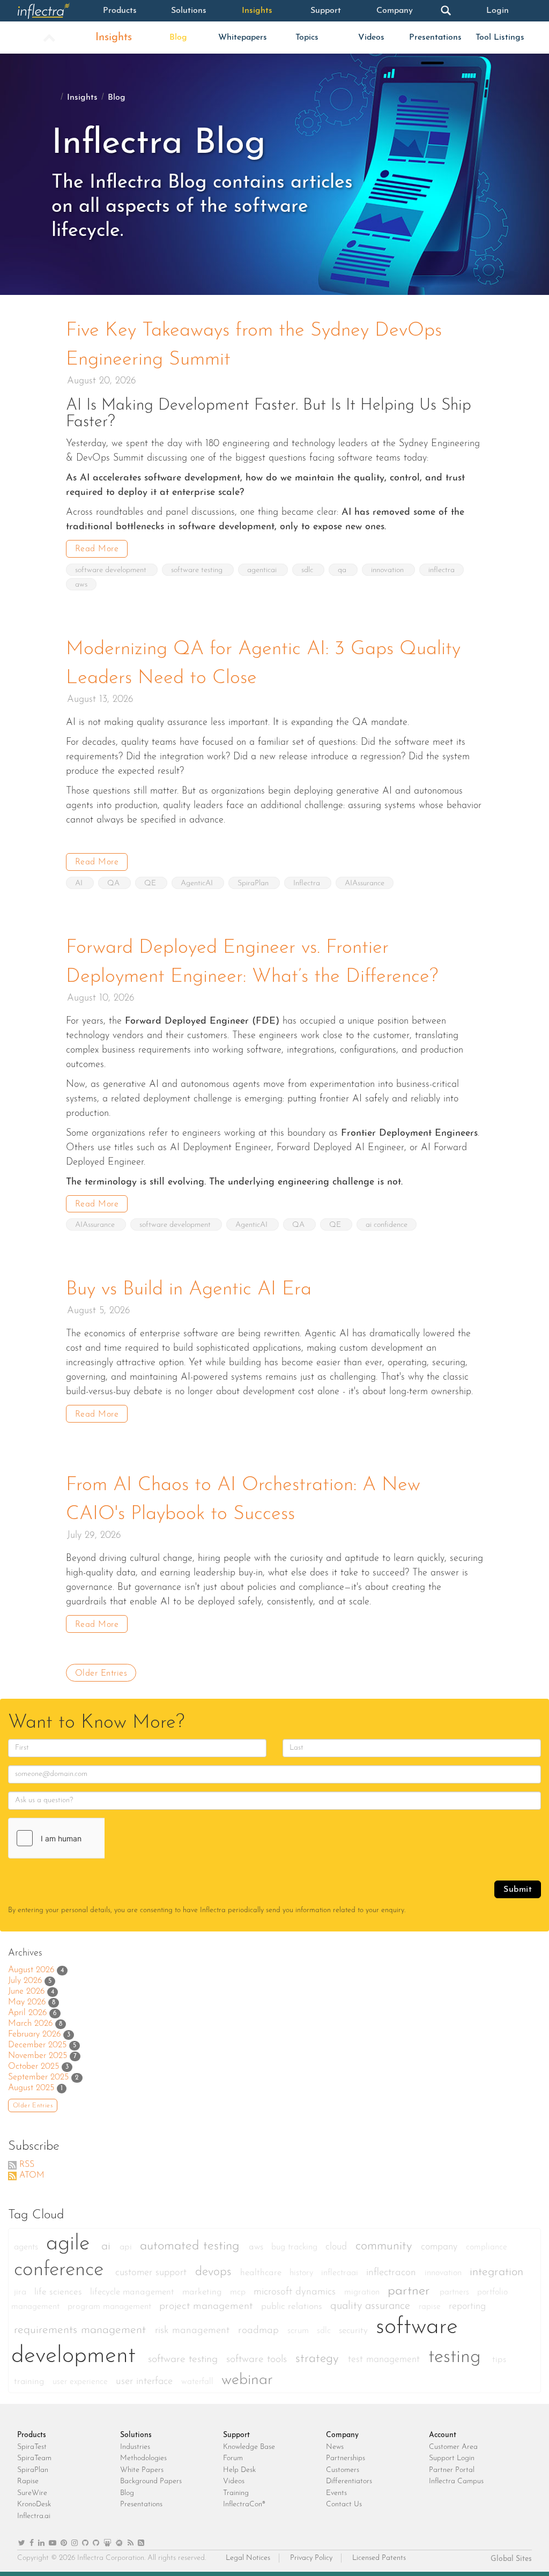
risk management (194, 2331)
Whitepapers (243, 38)
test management (385, 2360)
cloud (338, 2247)
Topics (307, 38)
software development (112, 570)
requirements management (82, 2330)
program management (111, 2307)
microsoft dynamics (296, 2292)
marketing (203, 2292)
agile (71, 2244)
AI (80, 883)
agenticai (263, 570)
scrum (299, 2331)
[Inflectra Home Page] (51, 11)
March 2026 (30, 2024)
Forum (233, 2458)
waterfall (199, 2382)
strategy (319, 2359)
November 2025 (38, 2056)
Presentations (435, 38)
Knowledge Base (249, 2447)
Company (395, 11)
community (385, 2246)
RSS (27, 2165)
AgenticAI (198, 883)
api (127, 2247)
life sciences (60, 2292)
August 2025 (31, 2088)
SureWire (32, 2493)
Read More (97, 549)
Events (336, 2493)
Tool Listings (500, 38)
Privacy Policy (311, 2558)
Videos (371, 38)
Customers (343, 2470)
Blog (178, 38)
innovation (388, 570)
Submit (518, 1890)
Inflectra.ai (34, 2516)
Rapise (28, 2481)
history (303, 2273)
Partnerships (346, 2458)
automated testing (192, 2246)
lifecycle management (133, 2292)
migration (363, 2292)
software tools (258, 2359)
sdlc (308, 570)
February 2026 (34, 2034)
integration (496, 2272)
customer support (153, 2273)
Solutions (189, 11)
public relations (293, 2307)
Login (498, 11)
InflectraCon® (244, 2504)
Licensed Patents (379, 2558)
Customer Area (453, 2447)
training (31, 2382)
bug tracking (296, 2247)
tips (499, 2360)
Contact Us (344, 2504)
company (441, 2247)
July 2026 (25, 1981)
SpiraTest (32, 2447)
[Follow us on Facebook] (32, 2544)
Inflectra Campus (456, 2481)
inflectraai (341, 2273)
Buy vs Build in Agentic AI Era (189, 1290)
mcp (239, 2292)
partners (456, 2292)
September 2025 (38, 2077)
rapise (431, 2307)
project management (207, 2306)
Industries (135, 2447)
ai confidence (387, 1225)
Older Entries (101, 1674)
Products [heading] (32, 2435)
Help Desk (239, 2470)
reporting (467, 2307)
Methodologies (143, 2458)
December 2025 (37, 2045)
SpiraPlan (254, 883)
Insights (257, 11)
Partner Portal (452, 2470)
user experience (81, 2382)
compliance (487, 2247)
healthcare (262, 2273)
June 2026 (26, 1992)
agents (27, 2247)
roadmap (260, 2331)
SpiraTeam (34, 2458)
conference (62, 2270)
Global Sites (511, 2559)
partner (411, 2291)
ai (108, 2246)
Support (326, 11)
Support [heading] (236, 2435)
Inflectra (308, 883)
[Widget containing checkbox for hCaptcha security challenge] (89, 1838)
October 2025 (34, 2067)
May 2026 (27, 2002)
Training (236, 2493)
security (355, 2331)
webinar (247, 2380)
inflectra (442, 570)
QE (151, 883)
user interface (146, 2382)
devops (215, 2272)
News (335, 2447)
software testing (198, 570)
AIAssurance (365, 883)
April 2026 (27, 2013)
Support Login (452, 2458)
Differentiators (349, 2481)
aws (81, 585)
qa (343, 570)
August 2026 (31, 1970)
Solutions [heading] (136, 2435)
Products (120, 11)
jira (21, 2292)
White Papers (142, 2470)
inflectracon (393, 2273)
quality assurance (372, 2306)
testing (458, 2357)
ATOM (32, 2175)
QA (114, 883)
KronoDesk (34, 2504)
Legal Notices (248, 2558)
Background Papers (151, 2481)
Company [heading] (342, 2435)
